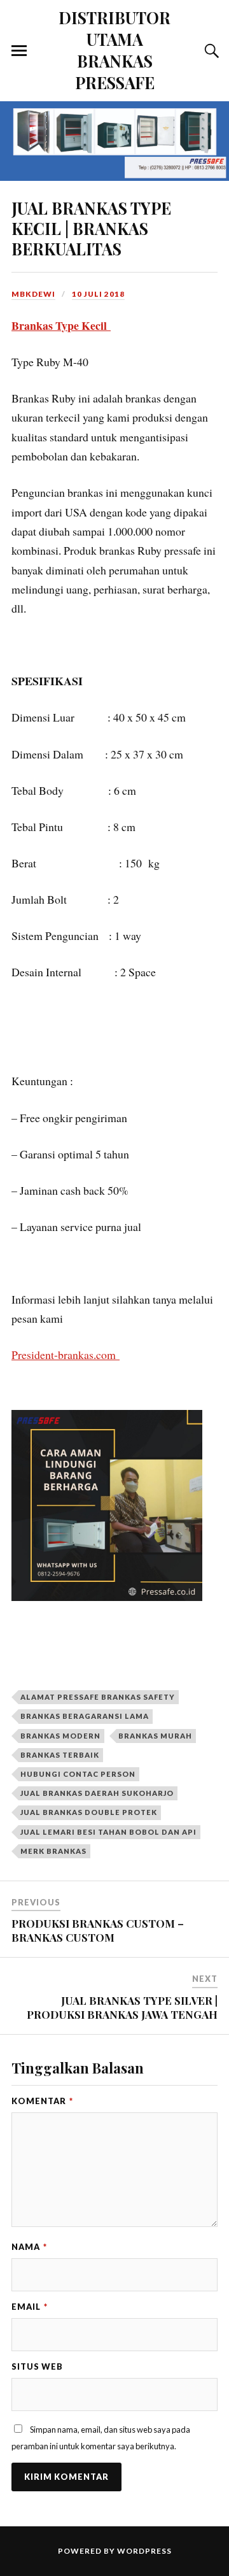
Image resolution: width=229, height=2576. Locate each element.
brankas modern (60, 1736)
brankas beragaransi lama (85, 1716)
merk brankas (53, 1851)
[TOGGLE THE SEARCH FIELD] (210, 51)
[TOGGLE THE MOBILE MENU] (19, 51)
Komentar (42, 2101)
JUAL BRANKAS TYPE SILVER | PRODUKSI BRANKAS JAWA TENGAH (122, 2007)
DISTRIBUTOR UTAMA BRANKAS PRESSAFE (114, 50)
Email (30, 2307)
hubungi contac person (78, 1774)
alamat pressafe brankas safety (98, 1697)
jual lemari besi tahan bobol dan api (108, 1832)
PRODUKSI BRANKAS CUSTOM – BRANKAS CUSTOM (98, 1930)
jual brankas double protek (89, 1812)
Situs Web (37, 2366)
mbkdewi (33, 294)
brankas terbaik (60, 1755)
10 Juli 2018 (98, 294)
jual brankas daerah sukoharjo (97, 1793)
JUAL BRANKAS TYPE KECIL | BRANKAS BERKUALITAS (91, 228)
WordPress (144, 2551)
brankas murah (155, 1736)
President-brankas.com (66, 1355)
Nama (29, 2247)
